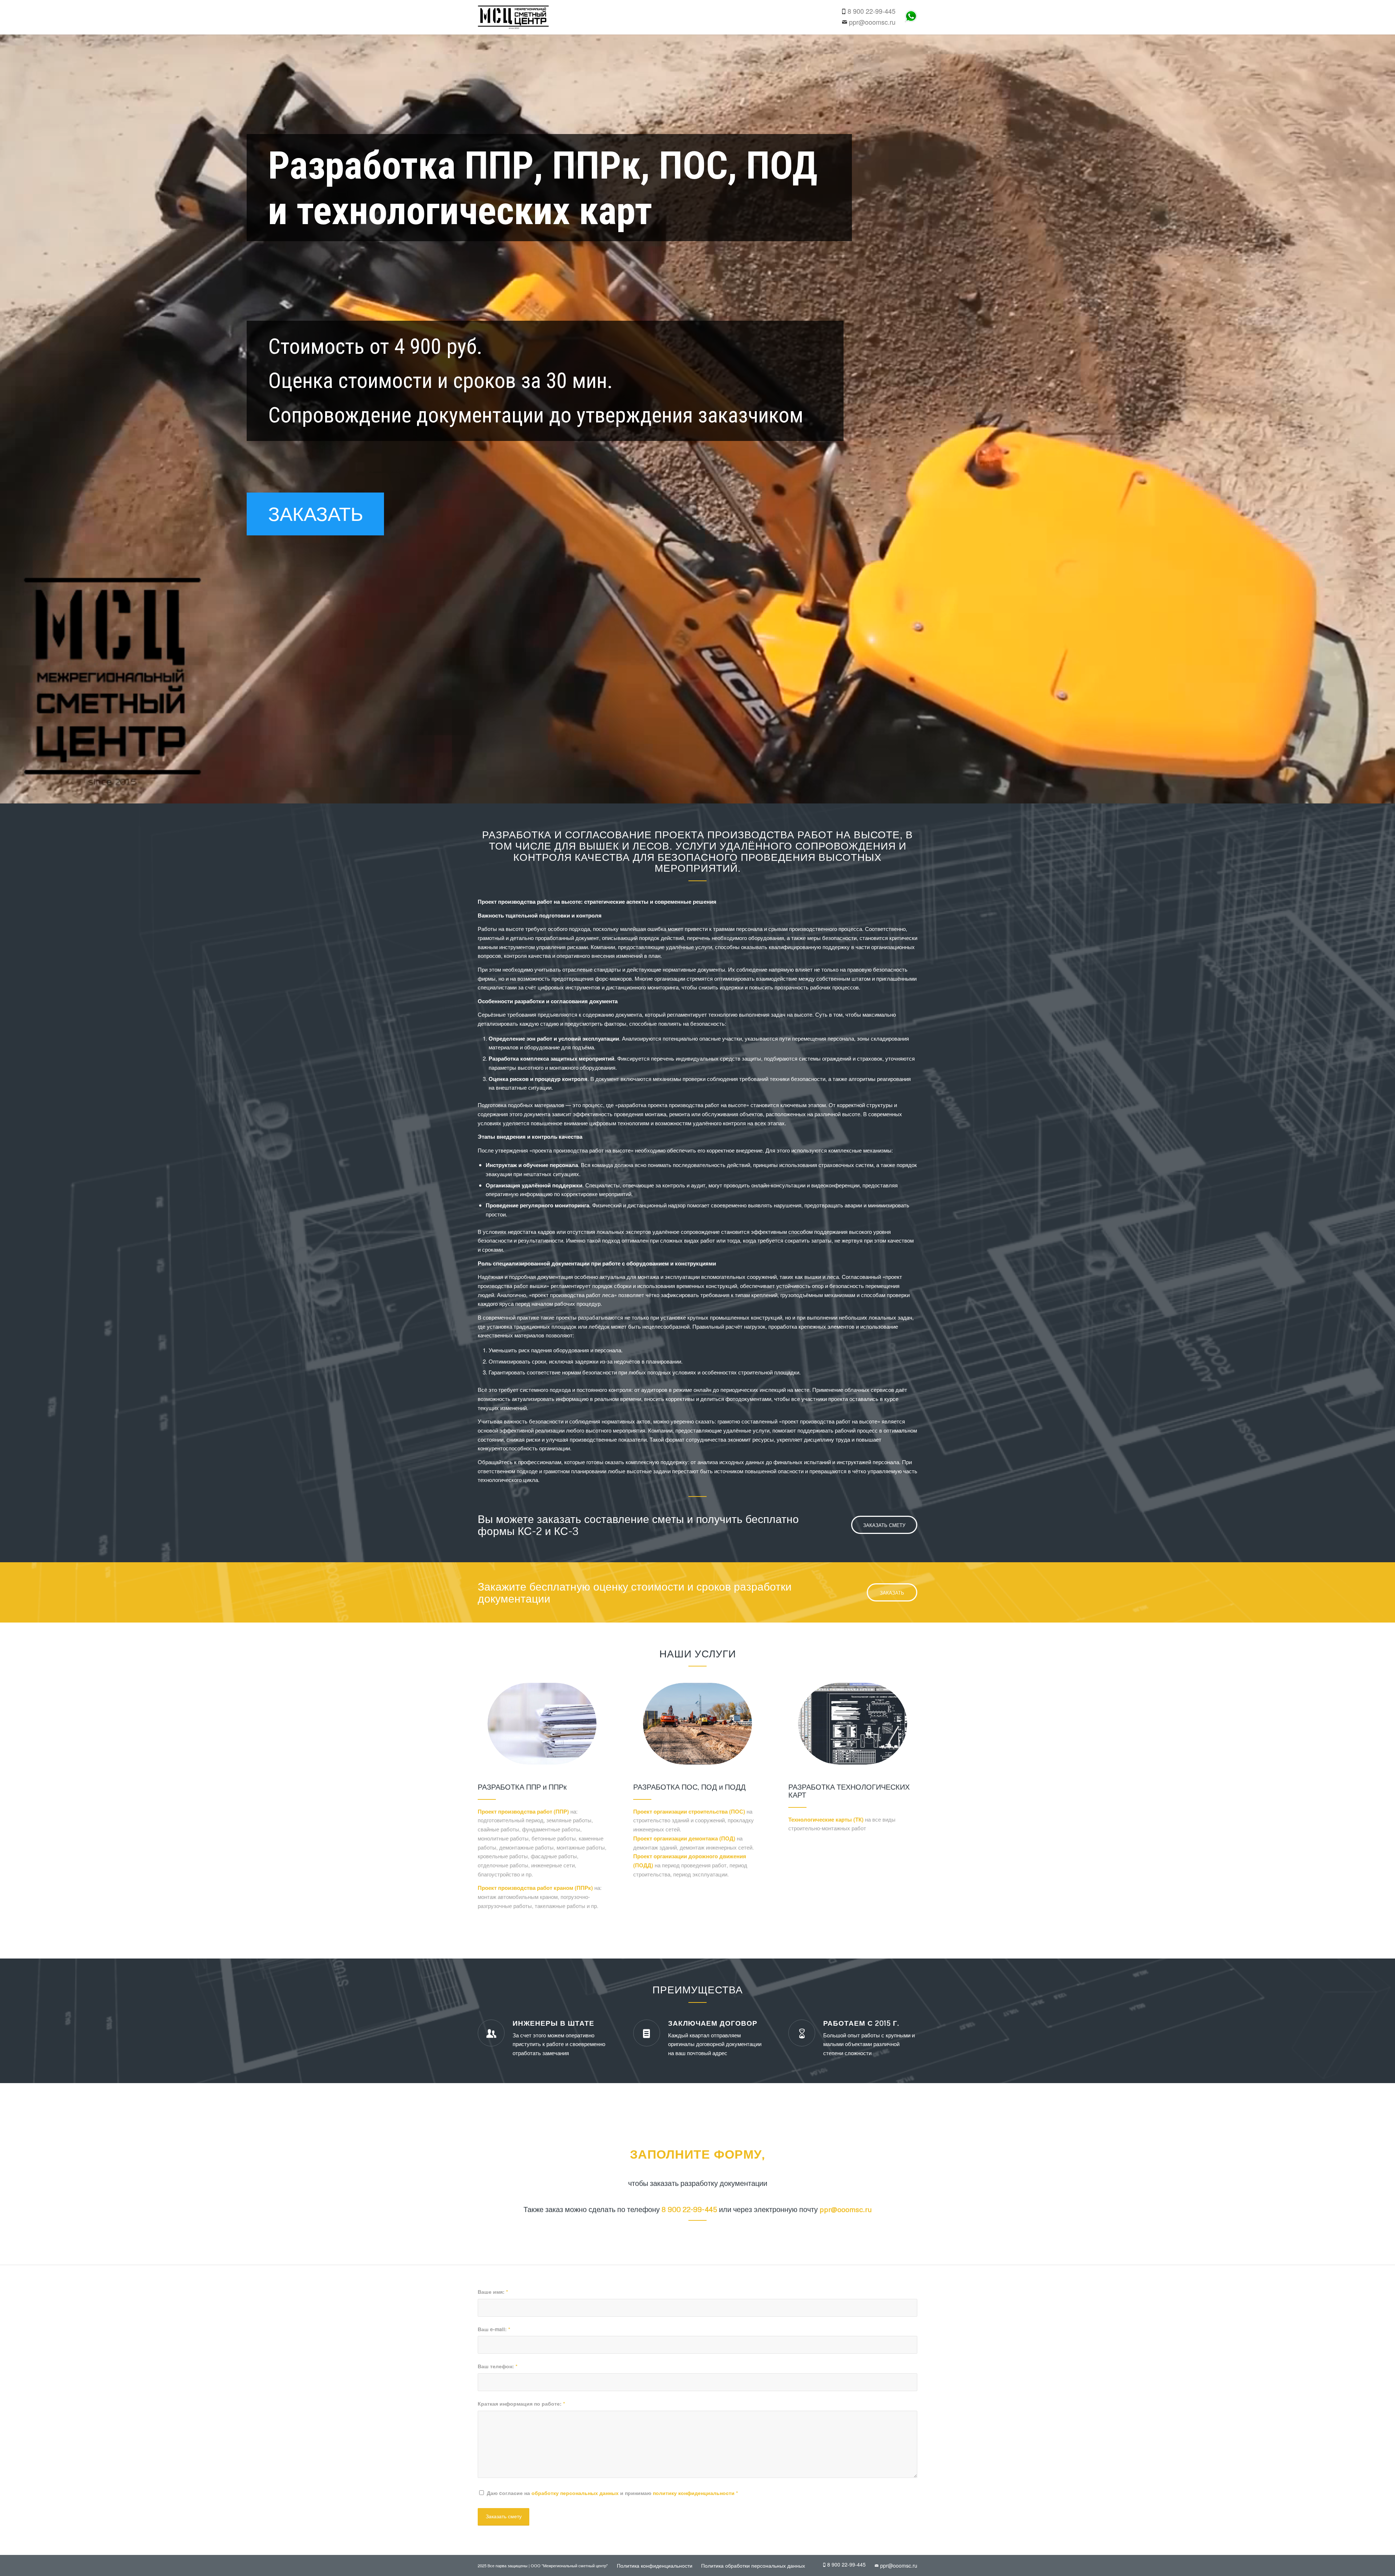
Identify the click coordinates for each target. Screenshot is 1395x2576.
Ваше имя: (493, 2292)
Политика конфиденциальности (655, 2565)
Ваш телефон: (498, 2366)
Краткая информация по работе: (521, 2403)
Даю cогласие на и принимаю (612, 2493)
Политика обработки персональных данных (753, 2565)
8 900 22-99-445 (872, 11)
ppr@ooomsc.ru (872, 22)
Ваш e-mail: (494, 2329)
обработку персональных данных (575, 2493)
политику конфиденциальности (694, 2493)
